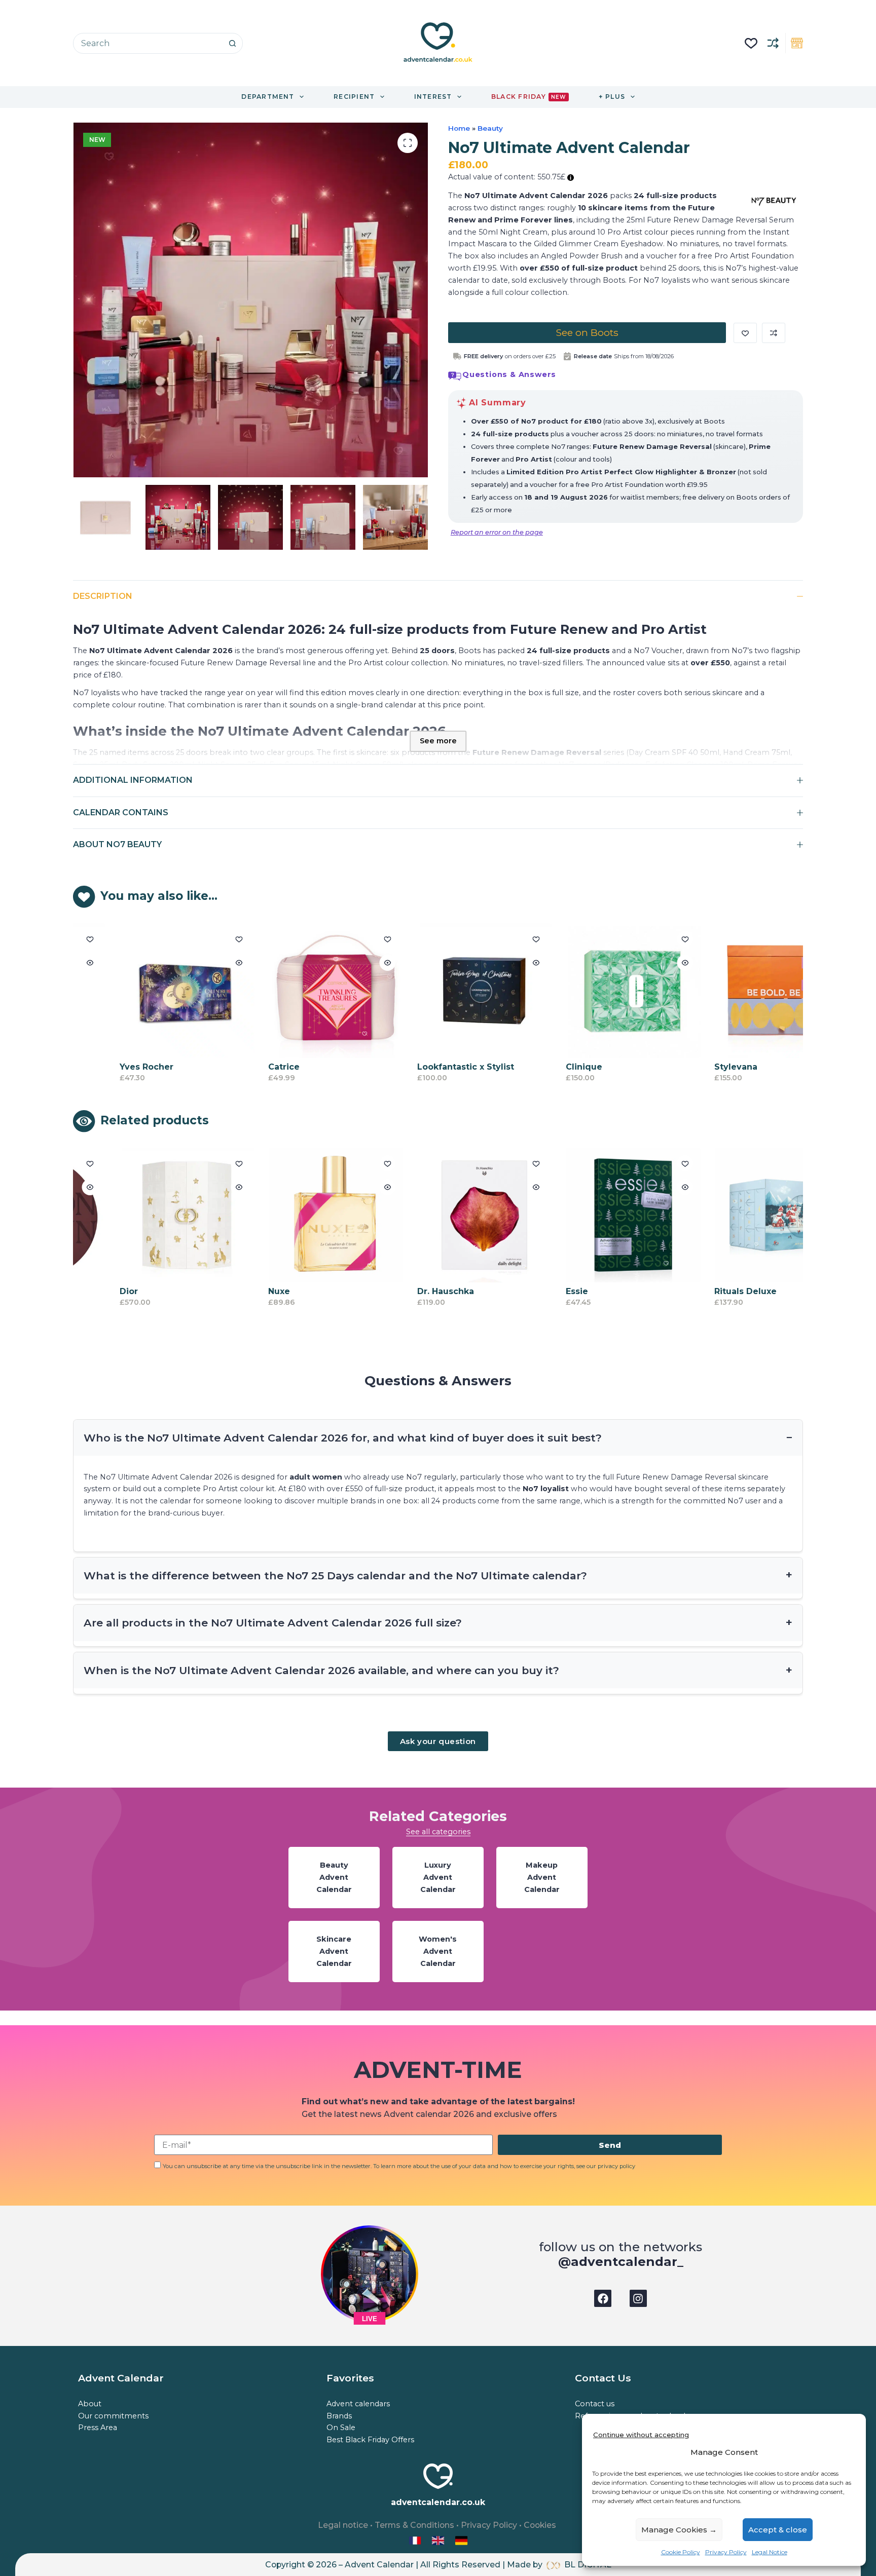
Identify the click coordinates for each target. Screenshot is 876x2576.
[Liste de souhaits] (751, 43)
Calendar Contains (121, 812)
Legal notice (343, 2525)
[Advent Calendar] (439, 2540)
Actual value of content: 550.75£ (508, 177)
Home (459, 128)
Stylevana (693, 1067)
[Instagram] (638, 2298)
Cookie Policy (681, 2552)
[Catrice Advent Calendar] (293, 991)
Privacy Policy (726, 2552)
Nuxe (236, 1291)
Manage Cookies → (679, 2530)
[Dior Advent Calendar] (144, 1215)
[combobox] (148, 43)
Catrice (241, 1067)
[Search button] (232, 43)
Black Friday (528, 97)
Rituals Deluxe (703, 1291)
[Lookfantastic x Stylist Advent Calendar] (442, 991)
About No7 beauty (117, 844)
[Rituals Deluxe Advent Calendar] (739, 1215)
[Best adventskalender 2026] (461, 2540)
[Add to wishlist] (745, 333)
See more (438, 741)
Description (103, 596)
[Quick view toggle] (196, 963)
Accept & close (778, 2530)
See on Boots (587, 332)
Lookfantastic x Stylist (423, 1067)
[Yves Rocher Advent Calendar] (144, 991)
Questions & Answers (509, 374)
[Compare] (773, 43)
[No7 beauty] (774, 202)
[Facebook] (603, 2298)
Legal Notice (770, 2552)
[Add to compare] (774, 333)
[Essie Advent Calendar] (590, 1215)
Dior (86, 1291)
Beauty (490, 128)
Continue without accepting (641, 2435)
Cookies (540, 2525)
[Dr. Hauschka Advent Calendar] (442, 1215)
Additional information (133, 780)
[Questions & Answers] (455, 376)
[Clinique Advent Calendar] (590, 991)
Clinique (541, 1067)
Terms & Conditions (414, 2525)
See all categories (438, 1832)
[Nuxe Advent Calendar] (293, 1215)
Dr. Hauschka (403, 1291)
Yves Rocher (103, 1067)
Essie (534, 1291)
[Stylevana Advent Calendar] (739, 991)
